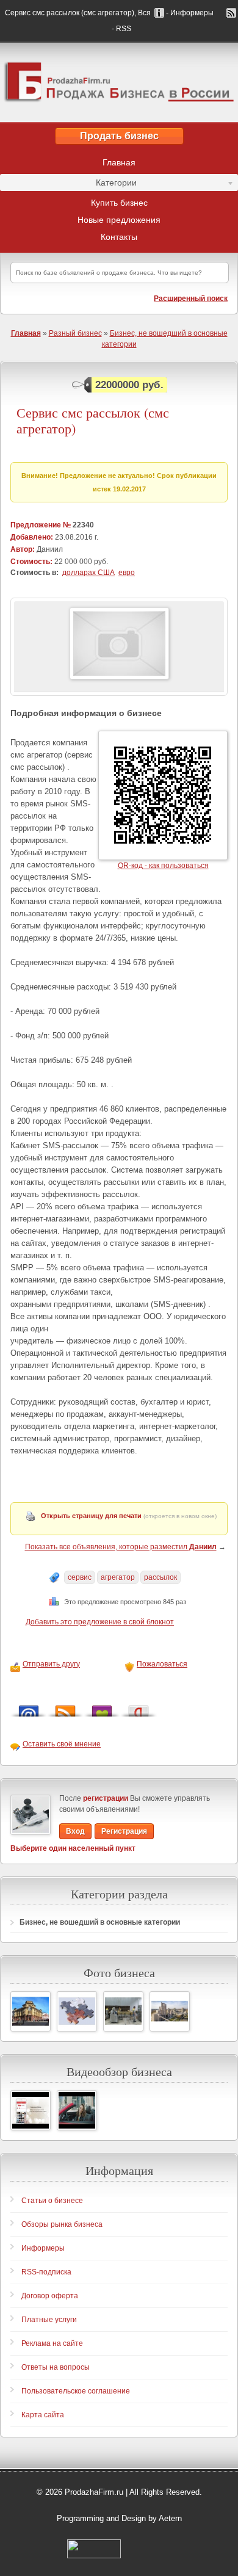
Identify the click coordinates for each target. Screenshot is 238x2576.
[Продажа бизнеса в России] (119, 82)
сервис (80, 1577)
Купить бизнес (119, 203)
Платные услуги (49, 2320)
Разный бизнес (75, 333)
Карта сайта (43, 2415)
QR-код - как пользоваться (163, 866)
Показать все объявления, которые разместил (121, 1547)
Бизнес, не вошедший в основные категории (100, 1922)
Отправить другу (51, 1664)
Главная (119, 162)
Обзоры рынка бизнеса (62, 2224)
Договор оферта (50, 2296)
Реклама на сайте (52, 2343)
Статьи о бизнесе (52, 2201)
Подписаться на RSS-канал (65, 1708)
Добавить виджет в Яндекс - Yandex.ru (139, 1708)
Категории (68, 184)
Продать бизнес (119, 136)
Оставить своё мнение (62, 1744)
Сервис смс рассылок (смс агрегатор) (93, 421)
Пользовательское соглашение (76, 2391)
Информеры (43, 2248)
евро (127, 573)
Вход (75, 1831)
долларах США (88, 573)
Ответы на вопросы (56, 2367)
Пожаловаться (162, 1664)
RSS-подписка (46, 2272)
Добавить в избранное (102, 1708)
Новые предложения (119, 220)
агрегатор (118, 1577)
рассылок (160, 1577)
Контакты (119, 237)
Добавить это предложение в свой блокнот (100, 1622)
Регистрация (124, 1831)
